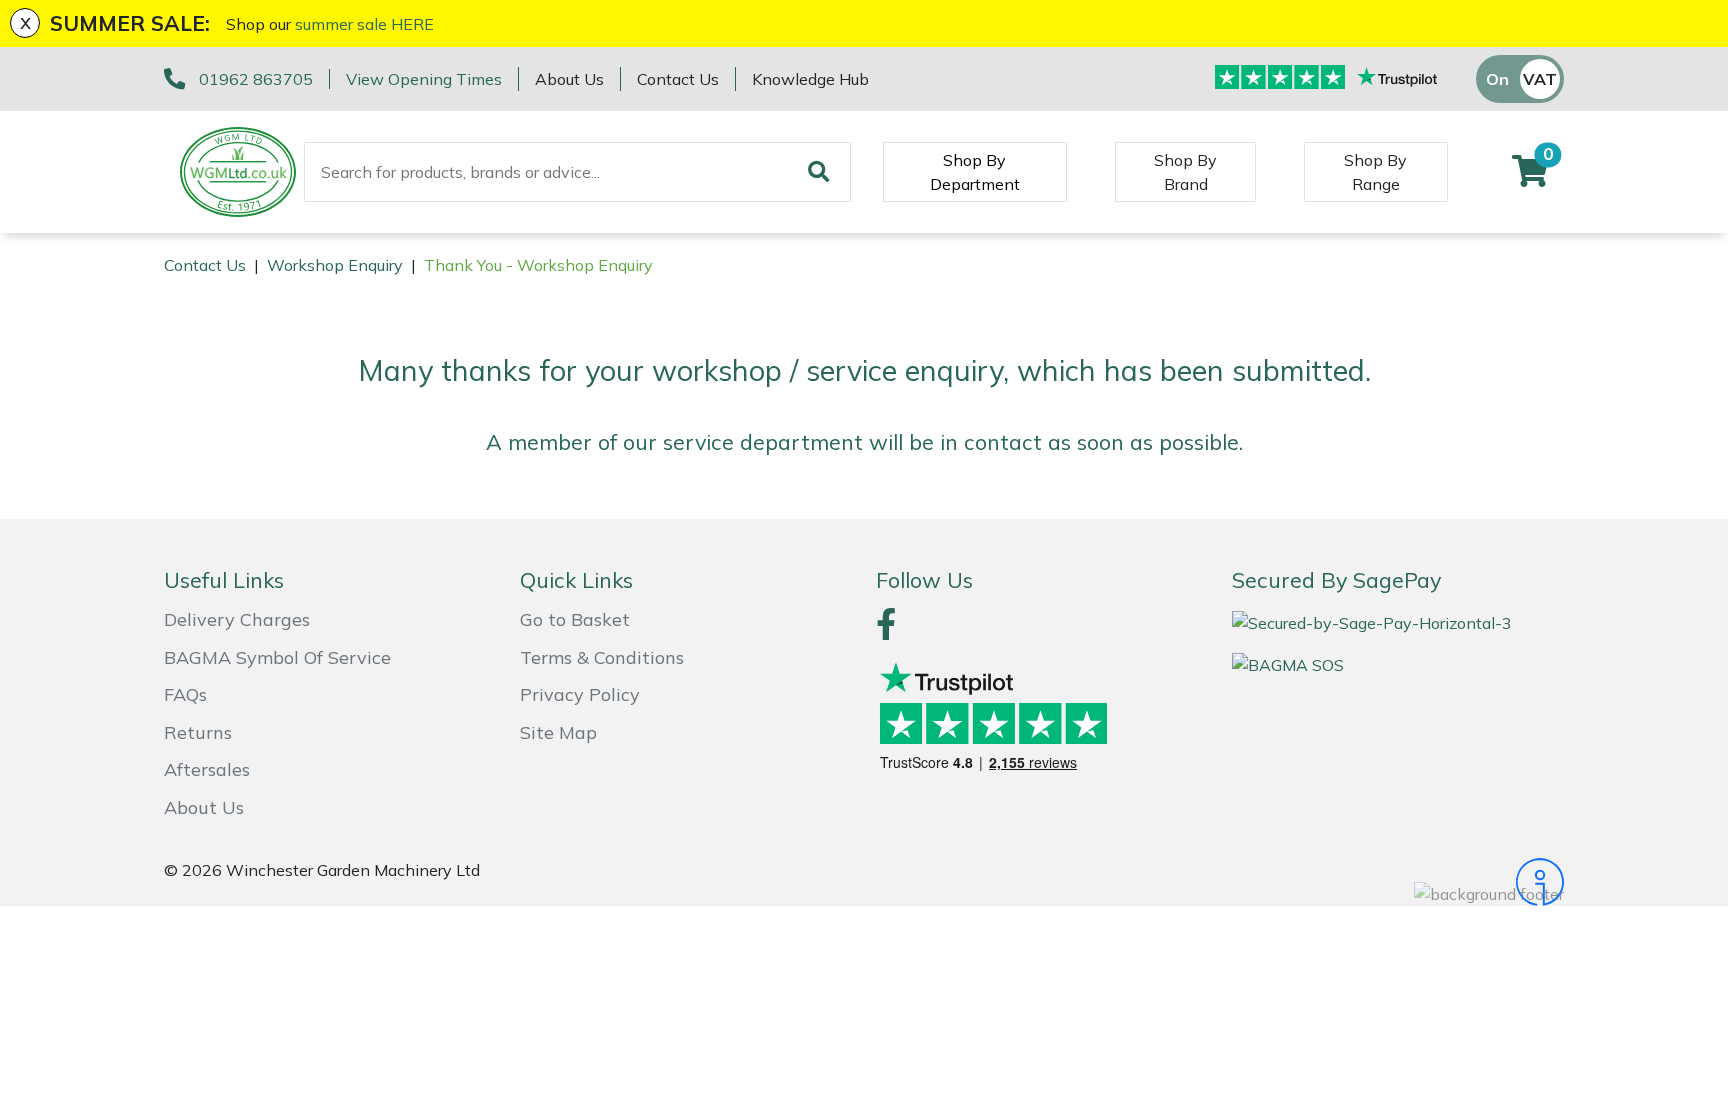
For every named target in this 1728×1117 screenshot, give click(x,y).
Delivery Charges (237, 619)
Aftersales (207, 769)
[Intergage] (1398, 882)
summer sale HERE (364, 24)
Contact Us (678, 79)
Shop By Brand (1185, 172)
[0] (1530, 177)
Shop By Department (975, 172)
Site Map (558, 732)
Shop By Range (1375, 172)
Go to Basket (575, 619)
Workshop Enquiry (335, 265)
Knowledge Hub (810, 79)
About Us (569, 79)
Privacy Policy (580, 694)
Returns (198, 732)
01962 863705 (256, 79)
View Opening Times (424, 79)
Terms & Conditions (602, 657)
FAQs (185, 694)
